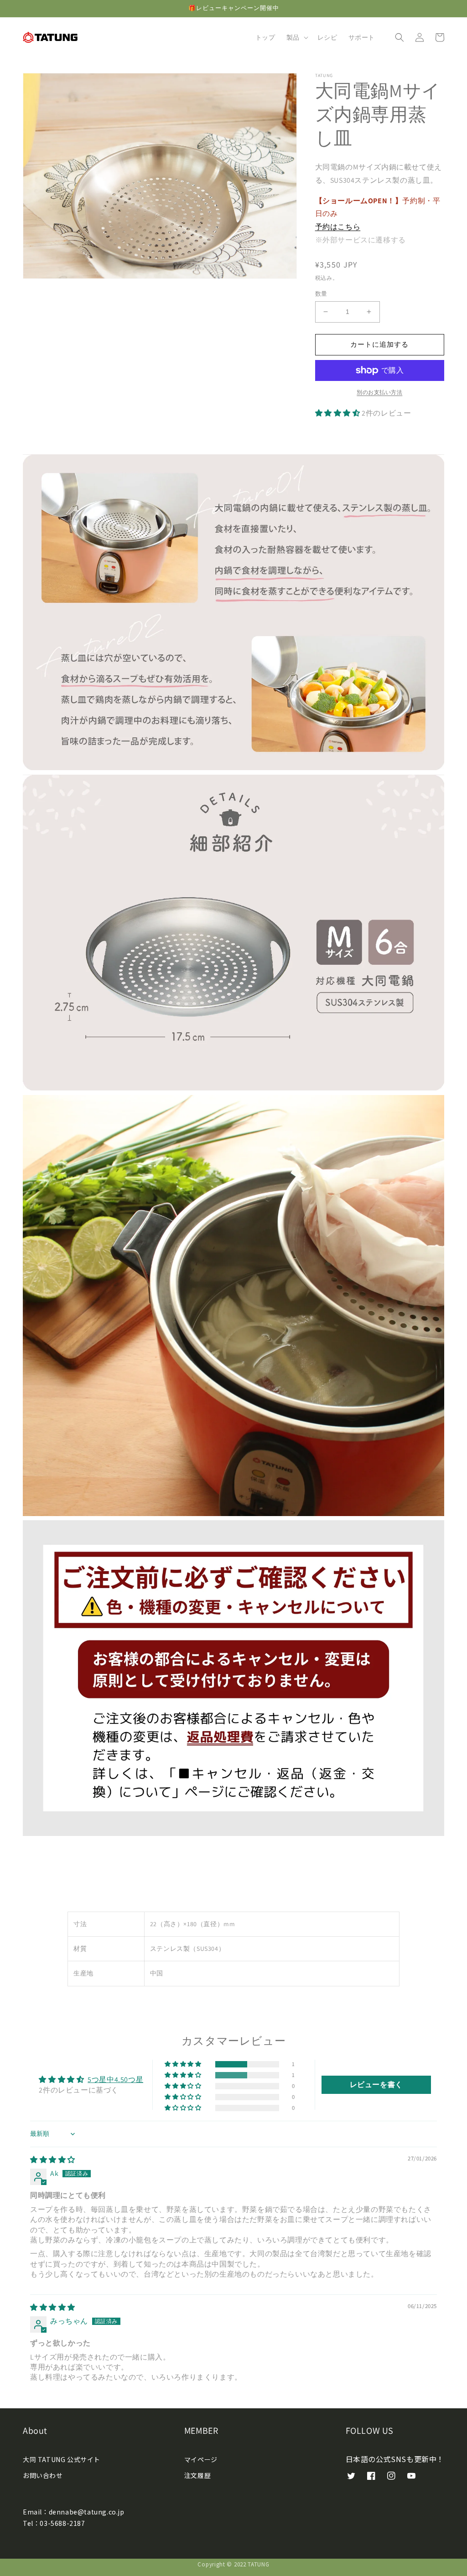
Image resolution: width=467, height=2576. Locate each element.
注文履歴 (197, 2475)
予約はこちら (338, 227)
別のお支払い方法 (379, 392)
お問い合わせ (43, 2475)
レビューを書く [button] (376, 2085)
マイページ (201, 2459)
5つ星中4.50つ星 (115, 2080)
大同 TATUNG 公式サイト (62, 2459)
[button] (296, 37)
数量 (321, 294)
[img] (53, 2160)
